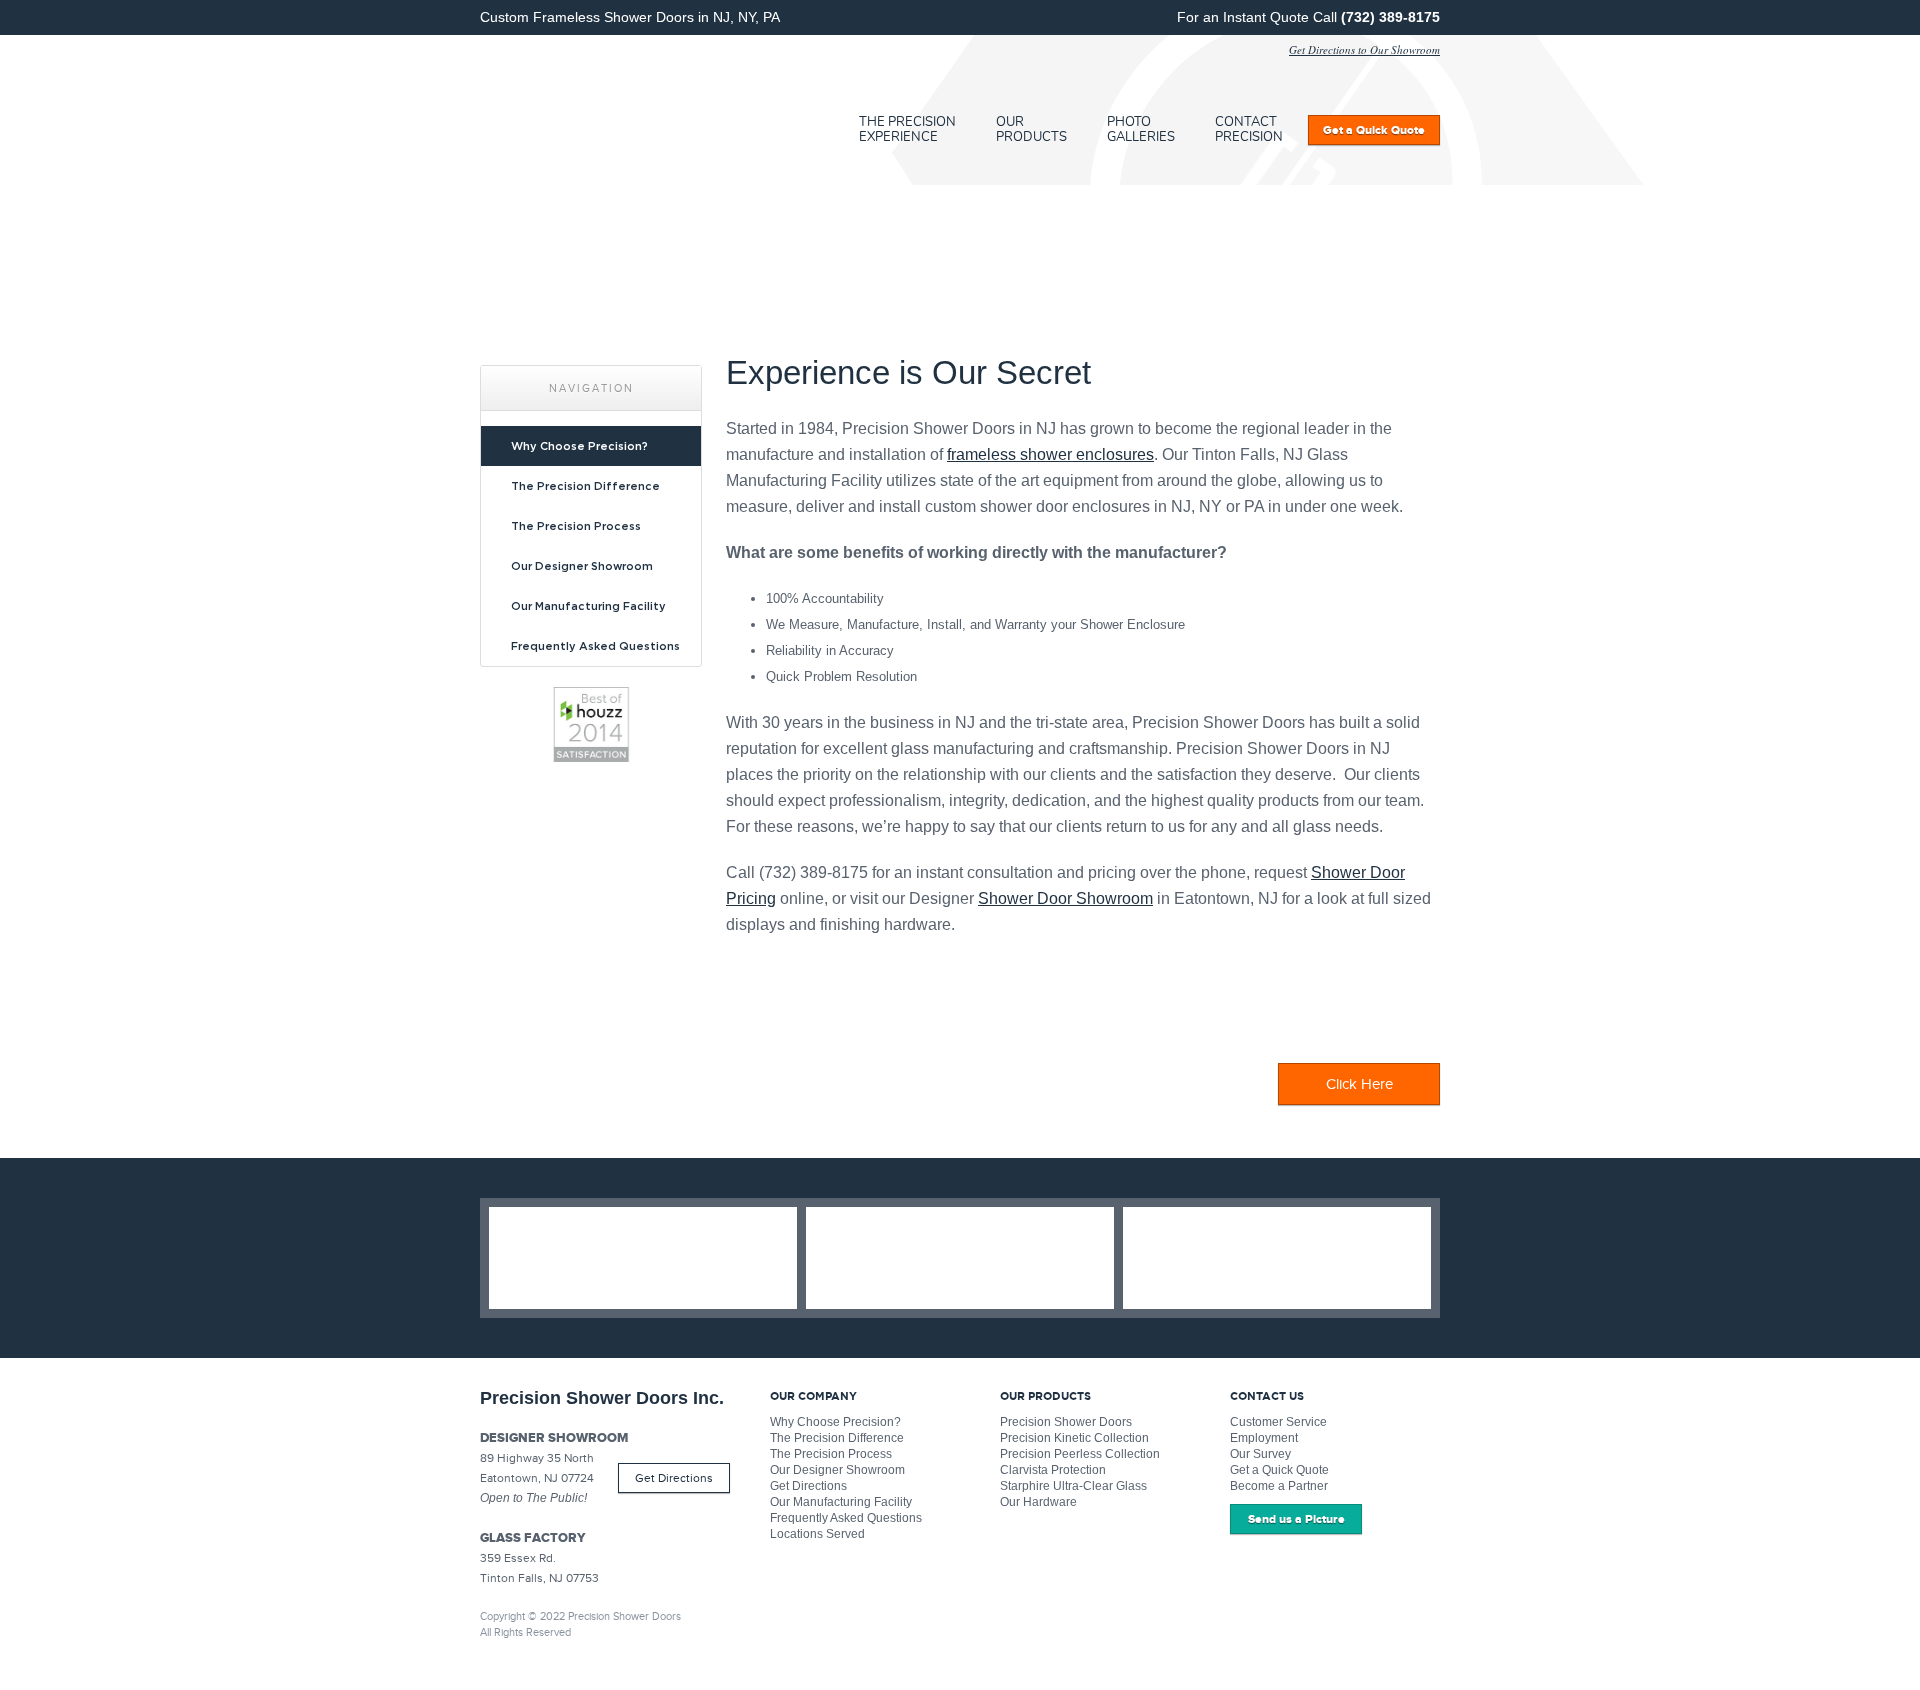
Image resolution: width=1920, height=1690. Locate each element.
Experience (907, 129)
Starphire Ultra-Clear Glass (1073, 1486)
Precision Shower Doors (1066, 1422)
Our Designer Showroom (582, 566)
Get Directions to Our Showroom (1364, 49)
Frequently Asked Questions (595, 646)
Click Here (1359, 1084)
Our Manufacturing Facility (588, 606)
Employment (1264, 1438)
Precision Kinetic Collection (1074, 1438)
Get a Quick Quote (1279, 1470)
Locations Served (817, 1534)
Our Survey (1260, 1454)
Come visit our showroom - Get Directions (1277, 1258)
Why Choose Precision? (579, 446)
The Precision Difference (585, 486)
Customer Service (1278, 1422)
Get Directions (674, 1478)
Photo (1141, 129)
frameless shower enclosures (1050, 454)
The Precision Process (576, 526)
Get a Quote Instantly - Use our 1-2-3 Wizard (643, 1258)
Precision (625, 110)
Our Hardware (1038, 1502)
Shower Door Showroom (1065, 898)
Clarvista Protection (1053, 1470)
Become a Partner (1279, 1486)
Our (1031, 129)
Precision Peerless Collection (1080, 1454)
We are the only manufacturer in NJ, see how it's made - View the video (960, 1258)
